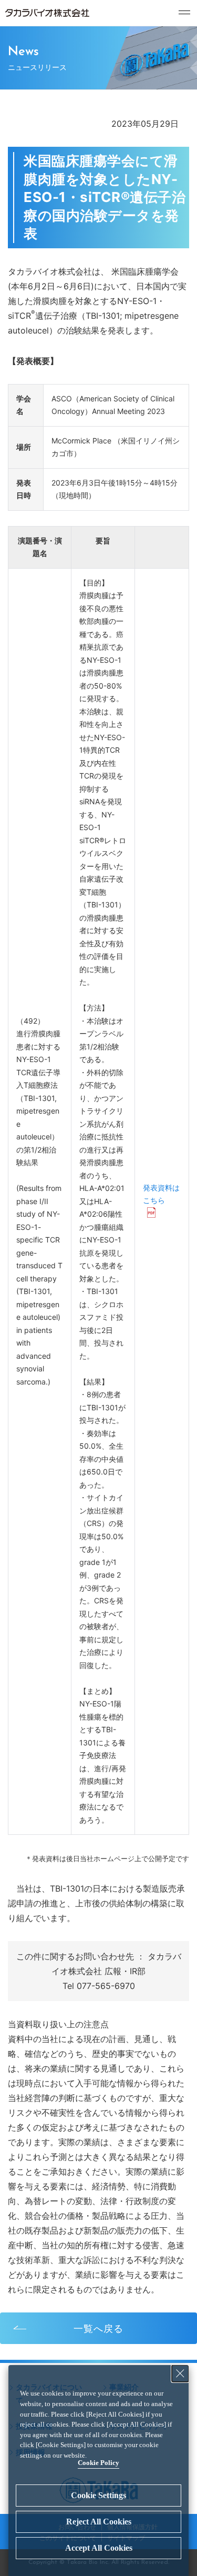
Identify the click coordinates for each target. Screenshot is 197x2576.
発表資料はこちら (161, 1194)
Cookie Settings (98, 2495)
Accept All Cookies (99, 2548)
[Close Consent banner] (180, 2373)
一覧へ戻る (98, 2328)
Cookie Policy (98, 2463)
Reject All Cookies (99, 2522)
